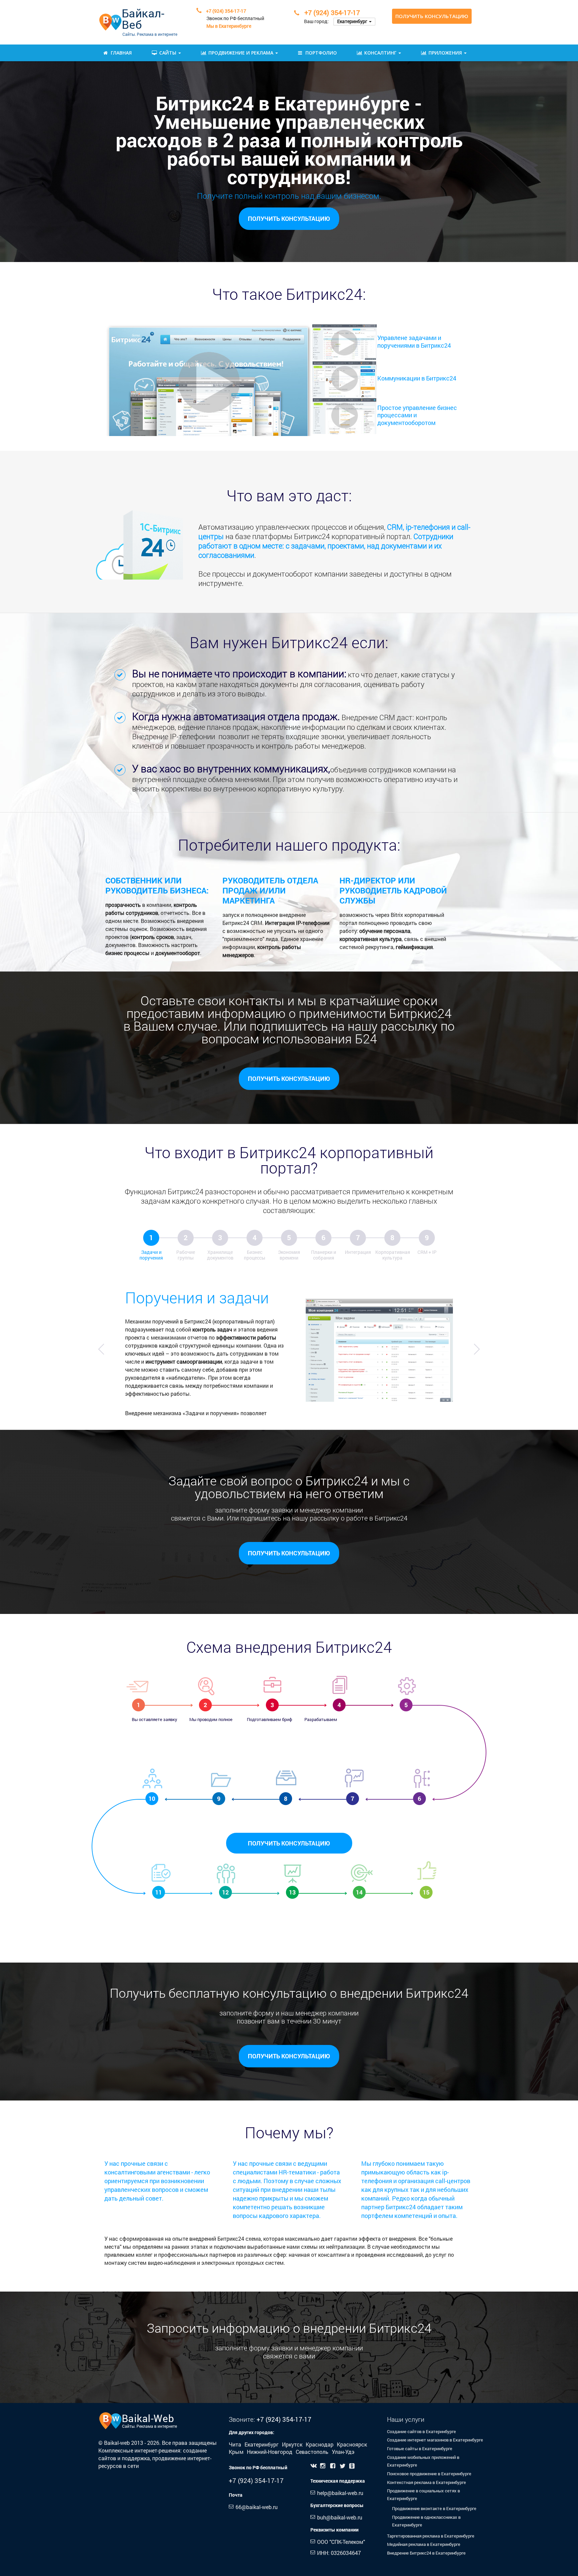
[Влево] (101, 1349)
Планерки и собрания (324, 1255)
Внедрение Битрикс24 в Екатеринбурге (426, 2553)
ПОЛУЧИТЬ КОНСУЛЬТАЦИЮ (289, 1843)
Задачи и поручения (151, 1255)
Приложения (446, 53)
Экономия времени (289, 1255)
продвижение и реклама (242, 53)
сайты (168, 53)
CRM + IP (427, 1252)
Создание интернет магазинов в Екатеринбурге (435, 2440)
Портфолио (321, 53)
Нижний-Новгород (270, 2452)
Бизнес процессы (255, 1255)
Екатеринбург (262, 2444)
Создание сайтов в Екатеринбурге (421, 2431)
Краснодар (320, 2444)
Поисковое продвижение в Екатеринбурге (429, 2474)
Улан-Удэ (343, 2452)
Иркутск (293, 2444)
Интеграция (358, 1252)
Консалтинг (381, 53)
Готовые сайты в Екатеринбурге (420, 2449)
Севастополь (313, 2452)
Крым (237, 2452)
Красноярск (352, 2444)
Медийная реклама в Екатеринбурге (424, 2544)
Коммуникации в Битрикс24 (417, 378)
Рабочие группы (186, 1255)
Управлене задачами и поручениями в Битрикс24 (414, 341)
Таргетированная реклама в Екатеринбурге (431, 2536)
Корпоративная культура (393, 1255)
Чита (236, 2444)
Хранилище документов (220, 1255)
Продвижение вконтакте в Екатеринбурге (434, 2508)
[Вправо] (477, 1349)
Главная (121, 53)
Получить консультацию (432, 16)
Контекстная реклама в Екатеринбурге (426, 2482)
